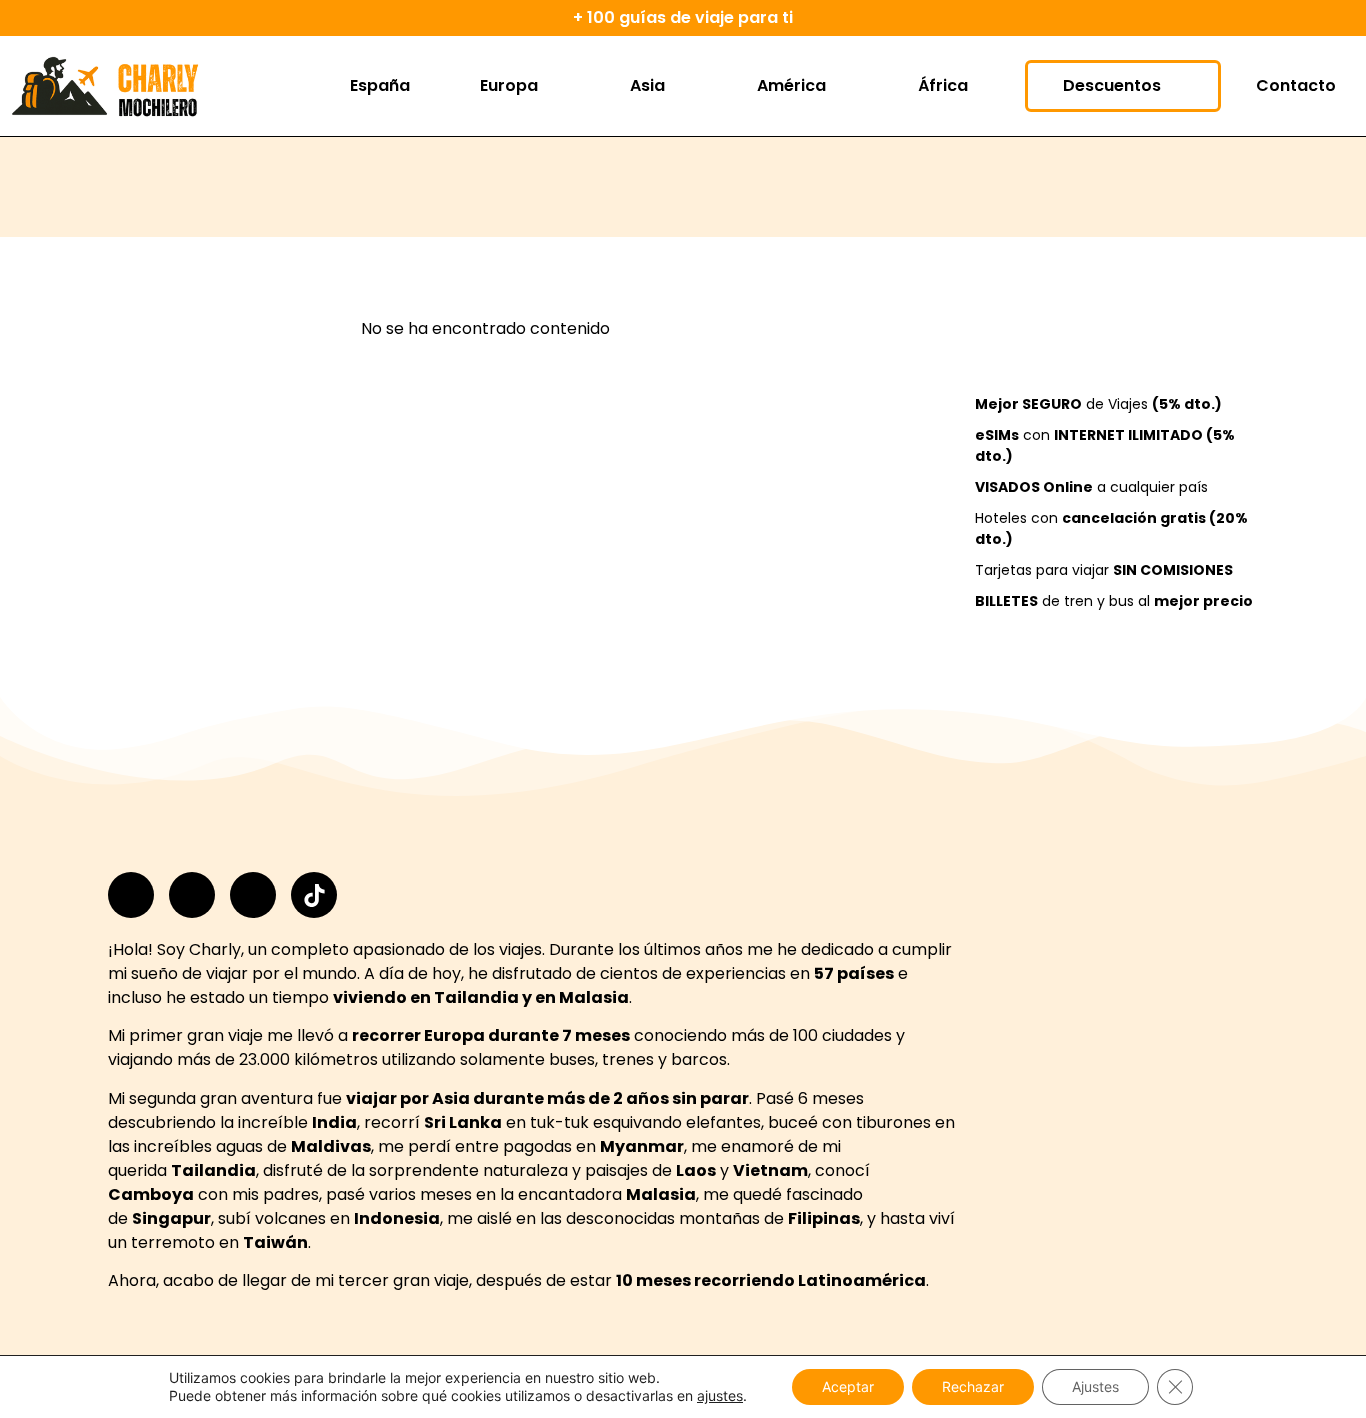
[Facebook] (192, 895)
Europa (509, 85)
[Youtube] (253, 895)
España (380, 85)
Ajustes (1095, 1386)
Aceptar (848, 1386)
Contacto (1296, 85)
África (943, 85)
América (791, 85)
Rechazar (973, 1386)
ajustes (720, 1395)
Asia (647, 85)
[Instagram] (131, 895)
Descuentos (1112, 85)
